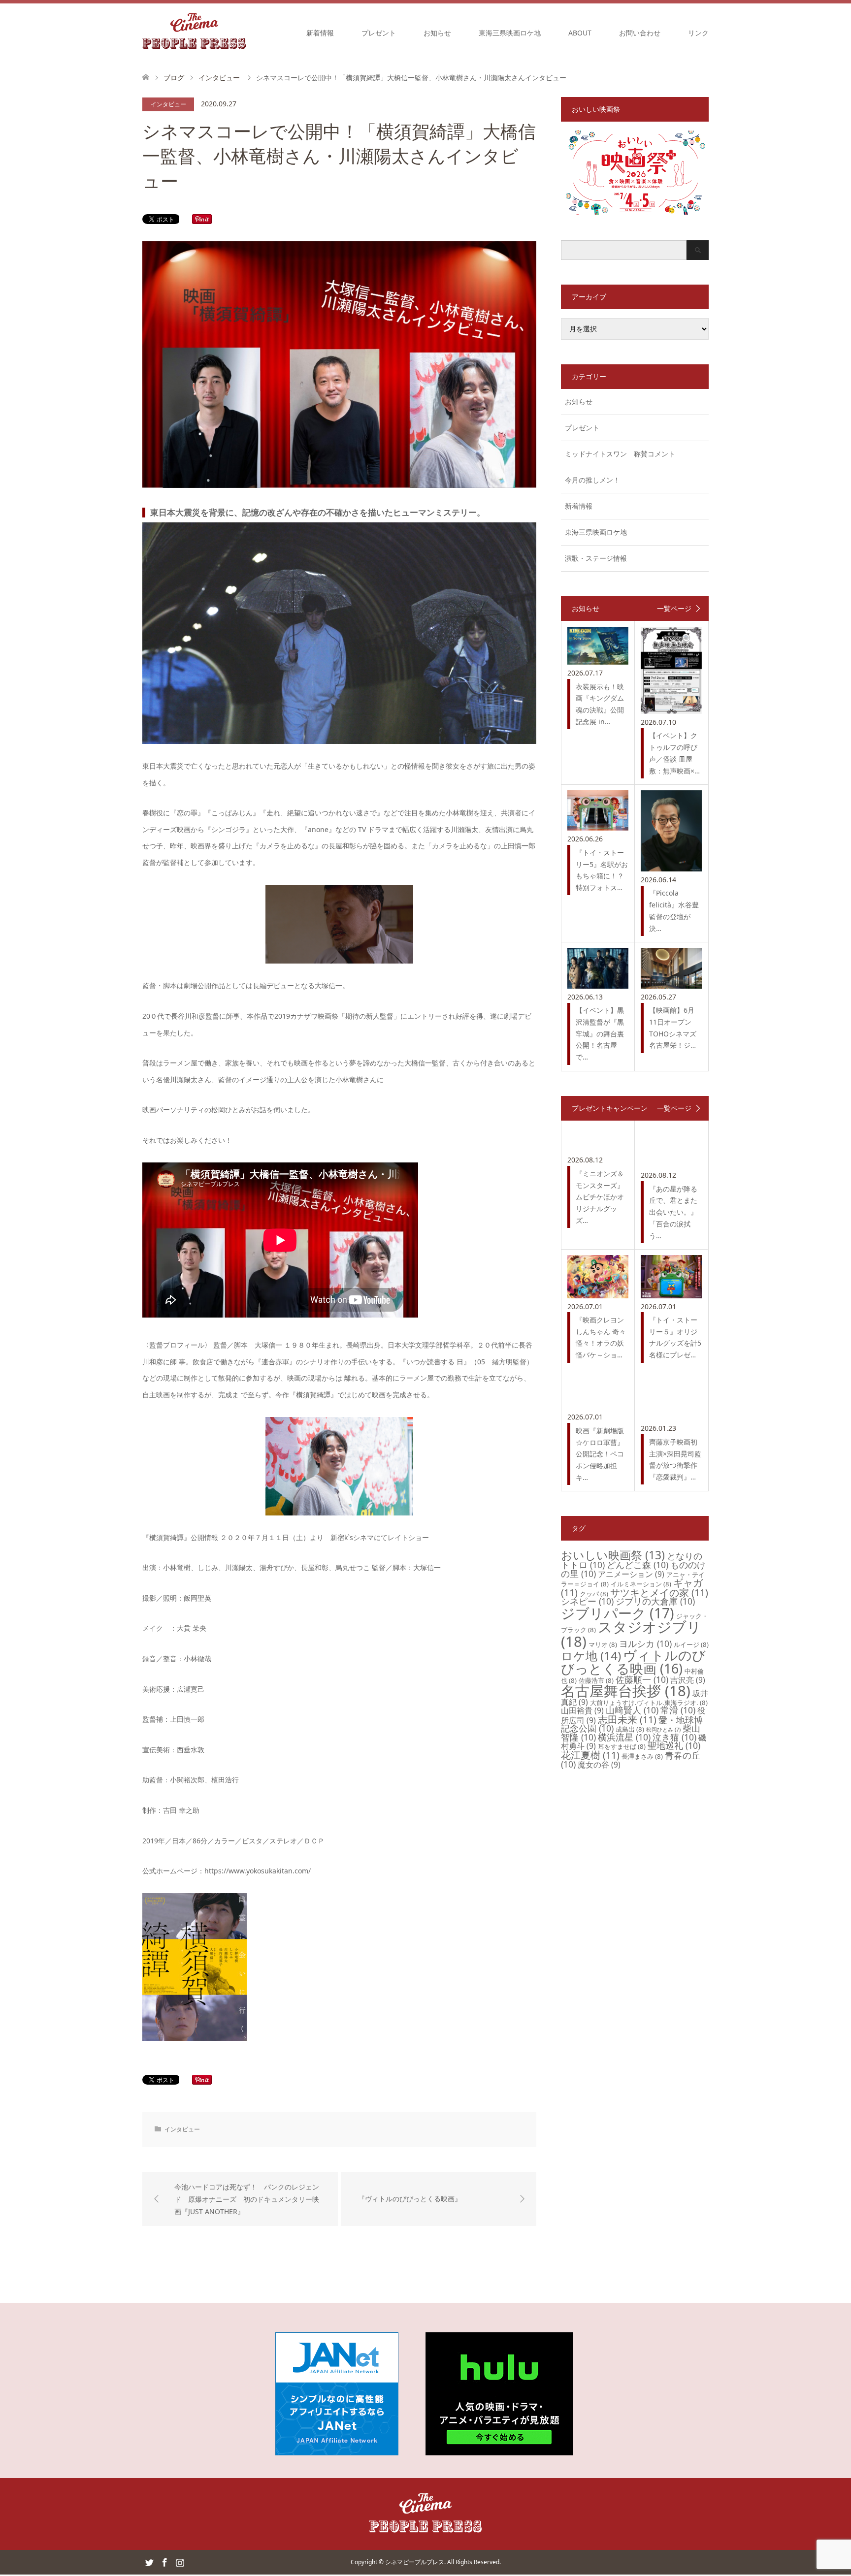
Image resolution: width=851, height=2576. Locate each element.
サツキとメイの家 (659, 1593)
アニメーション (631, 1574)
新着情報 (320, 33)
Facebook (164, 2562)
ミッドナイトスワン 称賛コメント (620, 454)
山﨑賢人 (632, 1710)
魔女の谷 (599, 1765)
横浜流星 (624, 1737)
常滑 (678, 1710)
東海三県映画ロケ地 (510, 33)
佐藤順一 (642, 1679)
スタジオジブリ (631, 1634)
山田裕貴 (582, 1710)
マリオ (603, 1644)
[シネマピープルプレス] (194, 32)
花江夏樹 (590, 1755)
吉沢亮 (688, 1680)
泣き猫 (674, 1737)
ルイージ (691, 1644)
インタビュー (168, 104)
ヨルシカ (645, 1643)
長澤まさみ (642, 1756)
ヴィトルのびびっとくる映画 (633, 1662)
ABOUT (580, 33)
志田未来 (627, 1720)
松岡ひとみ (663, 1730)
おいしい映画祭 (613, 1555)
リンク (698, 33)
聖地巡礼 (674, 1745)
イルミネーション (641, 1584)
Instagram (180, 2562)
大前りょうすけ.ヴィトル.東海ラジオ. (649, 1703)
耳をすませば (622, 1746)
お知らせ (437, 33)
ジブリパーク (618, 1613)
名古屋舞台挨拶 (626, 1691)
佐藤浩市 (596, 1680)
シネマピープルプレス (415, 2562)
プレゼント (379, 33)
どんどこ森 (638, 1565)
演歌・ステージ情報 (596, 558)
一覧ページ (674, 609)
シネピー (587, 1601)
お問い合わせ (640, 33)
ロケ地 (591, 1656)
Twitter (149, 2562)
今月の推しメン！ (592, 480)
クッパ (594, 1594)
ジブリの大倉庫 (655, 1601)
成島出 (630, 1729)
